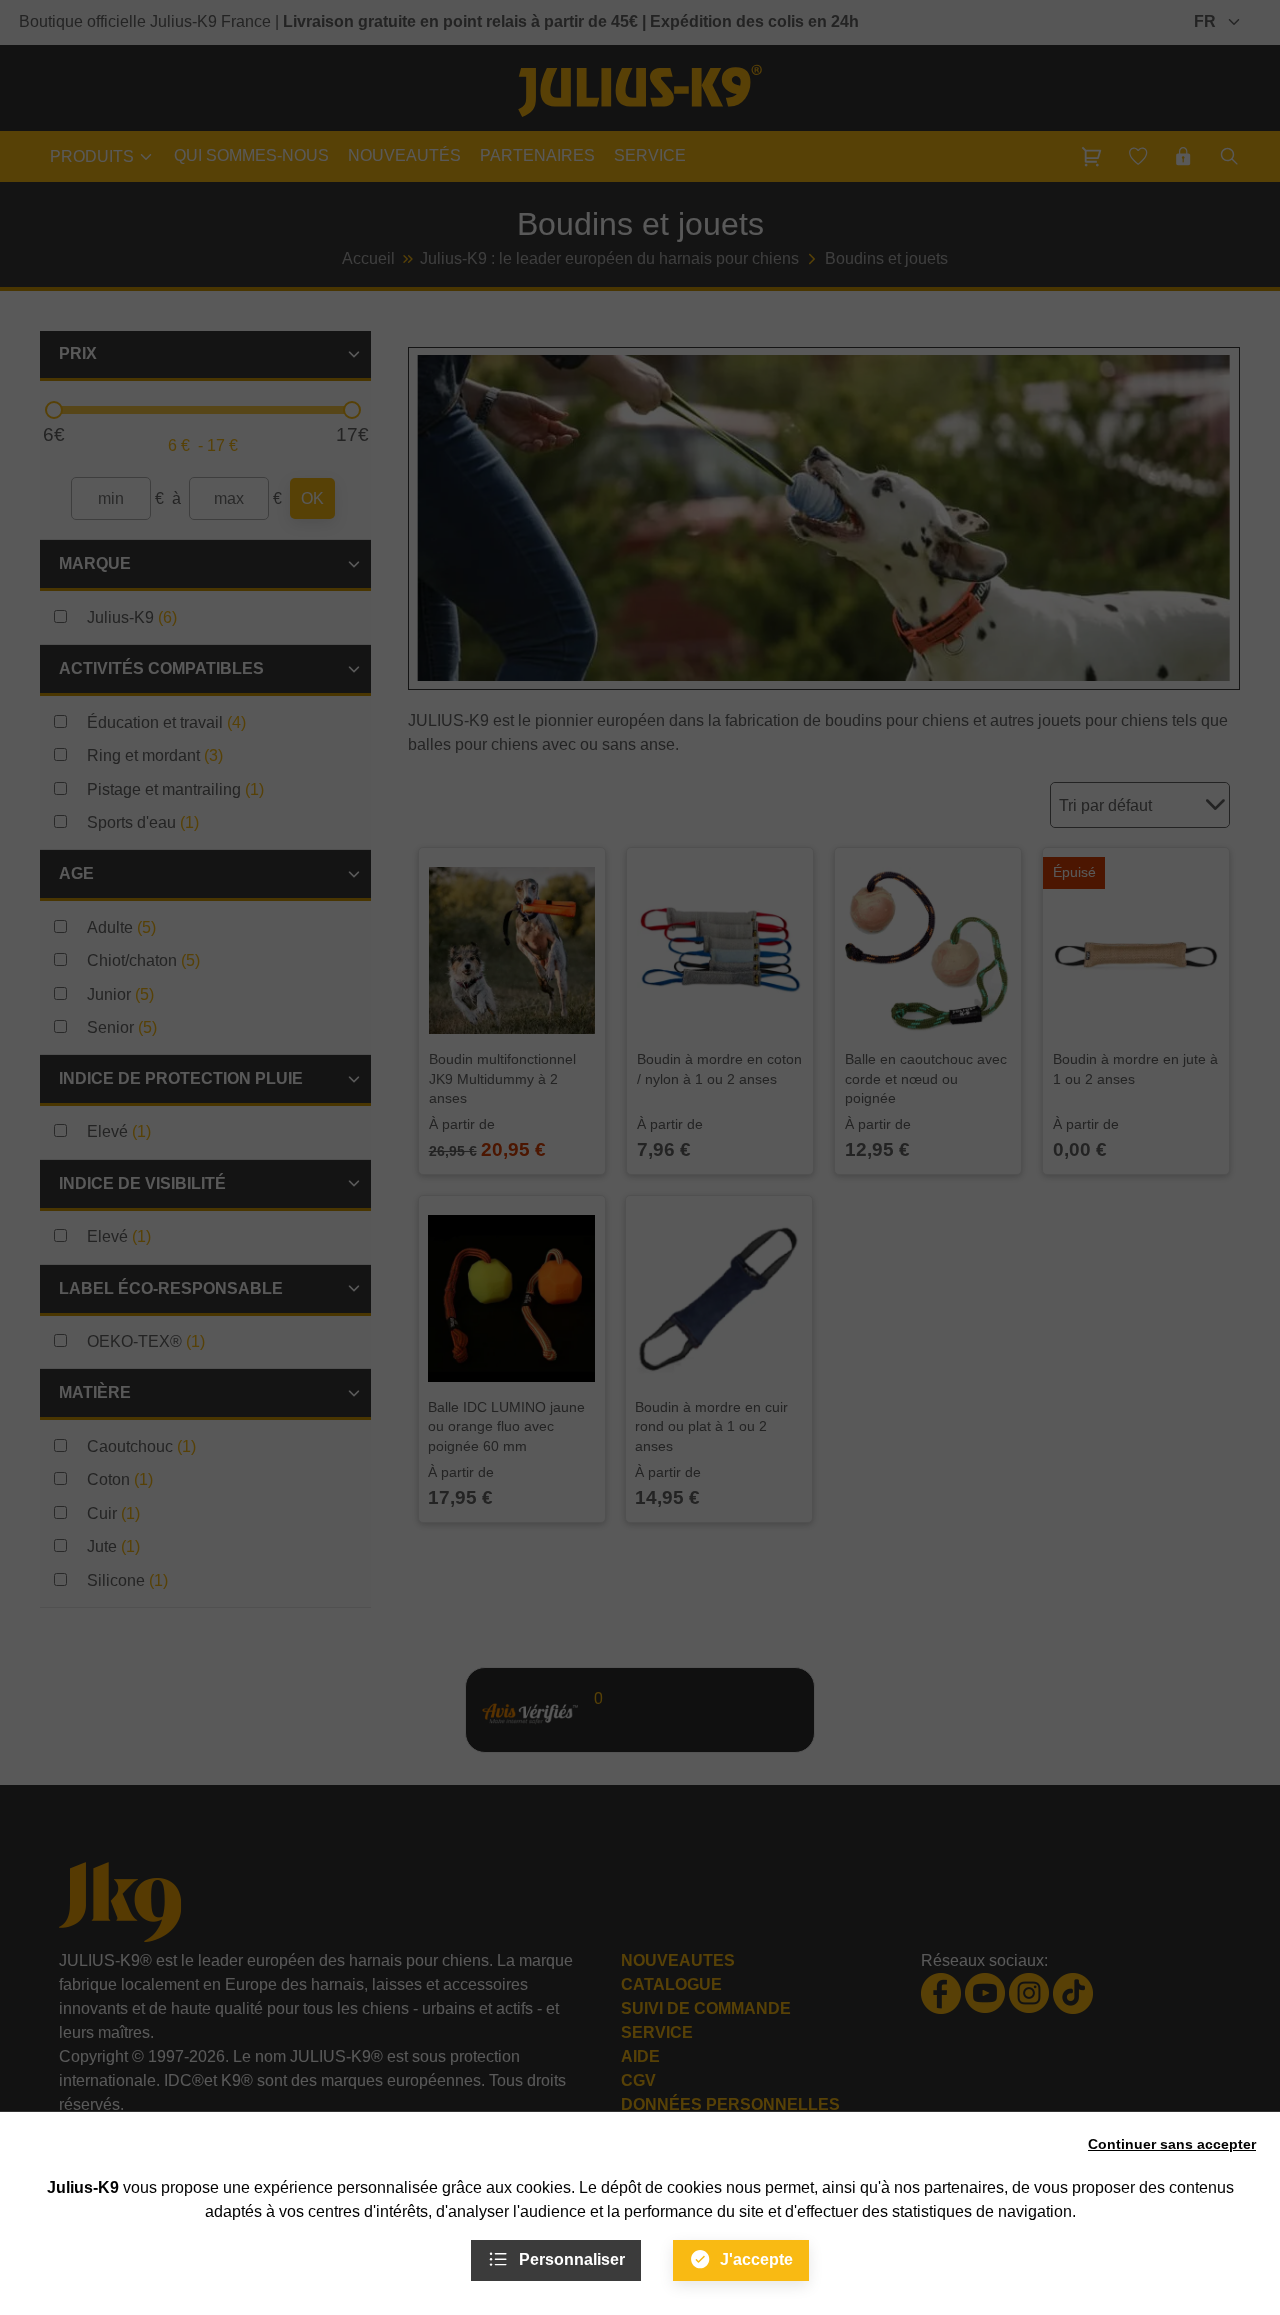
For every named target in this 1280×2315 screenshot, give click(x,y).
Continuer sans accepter (1172, 2144)
